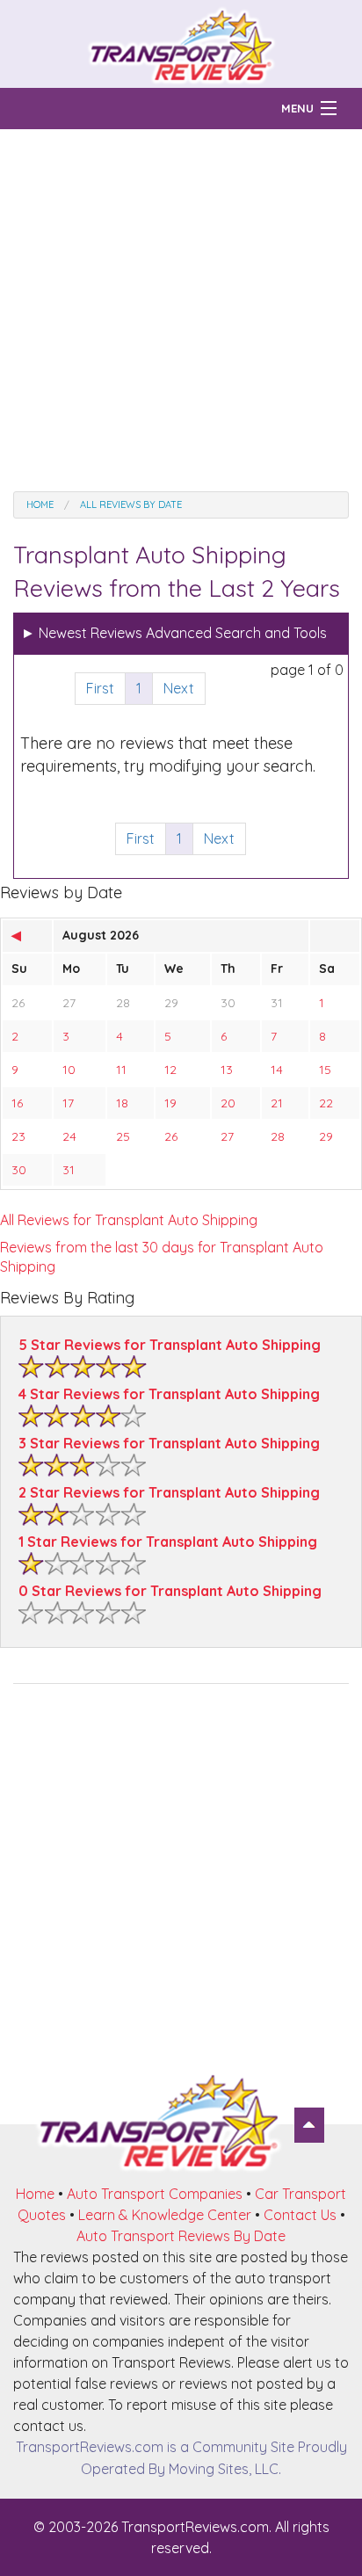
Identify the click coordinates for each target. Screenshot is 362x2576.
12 (170, 1070)
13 (227, 1070)
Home (40, 504)
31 (277, 1003)
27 (69, 1003)
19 (170, 1103)
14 (277, 1070)
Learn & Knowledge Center (165, 2215)
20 (228, 1103)
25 (123, 1136)
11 (121, 1070)
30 (228, 1003)
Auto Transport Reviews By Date (181, 2236)
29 (171, 1003)
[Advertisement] (181, 310)
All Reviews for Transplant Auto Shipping (129, 1220)
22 (326, 1103)
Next (179, 688)
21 (277, 1103)
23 (18, 1136)
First (100, 688)
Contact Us (300, 2215)
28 (123, 1003)
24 (69, 1136)
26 (18, 1003)
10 (69, 1070)
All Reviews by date (131, 504)
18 (122, 1103)
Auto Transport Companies (155, 2194)
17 (68, 1103)
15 (325, 1070)
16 (17, 1103)
